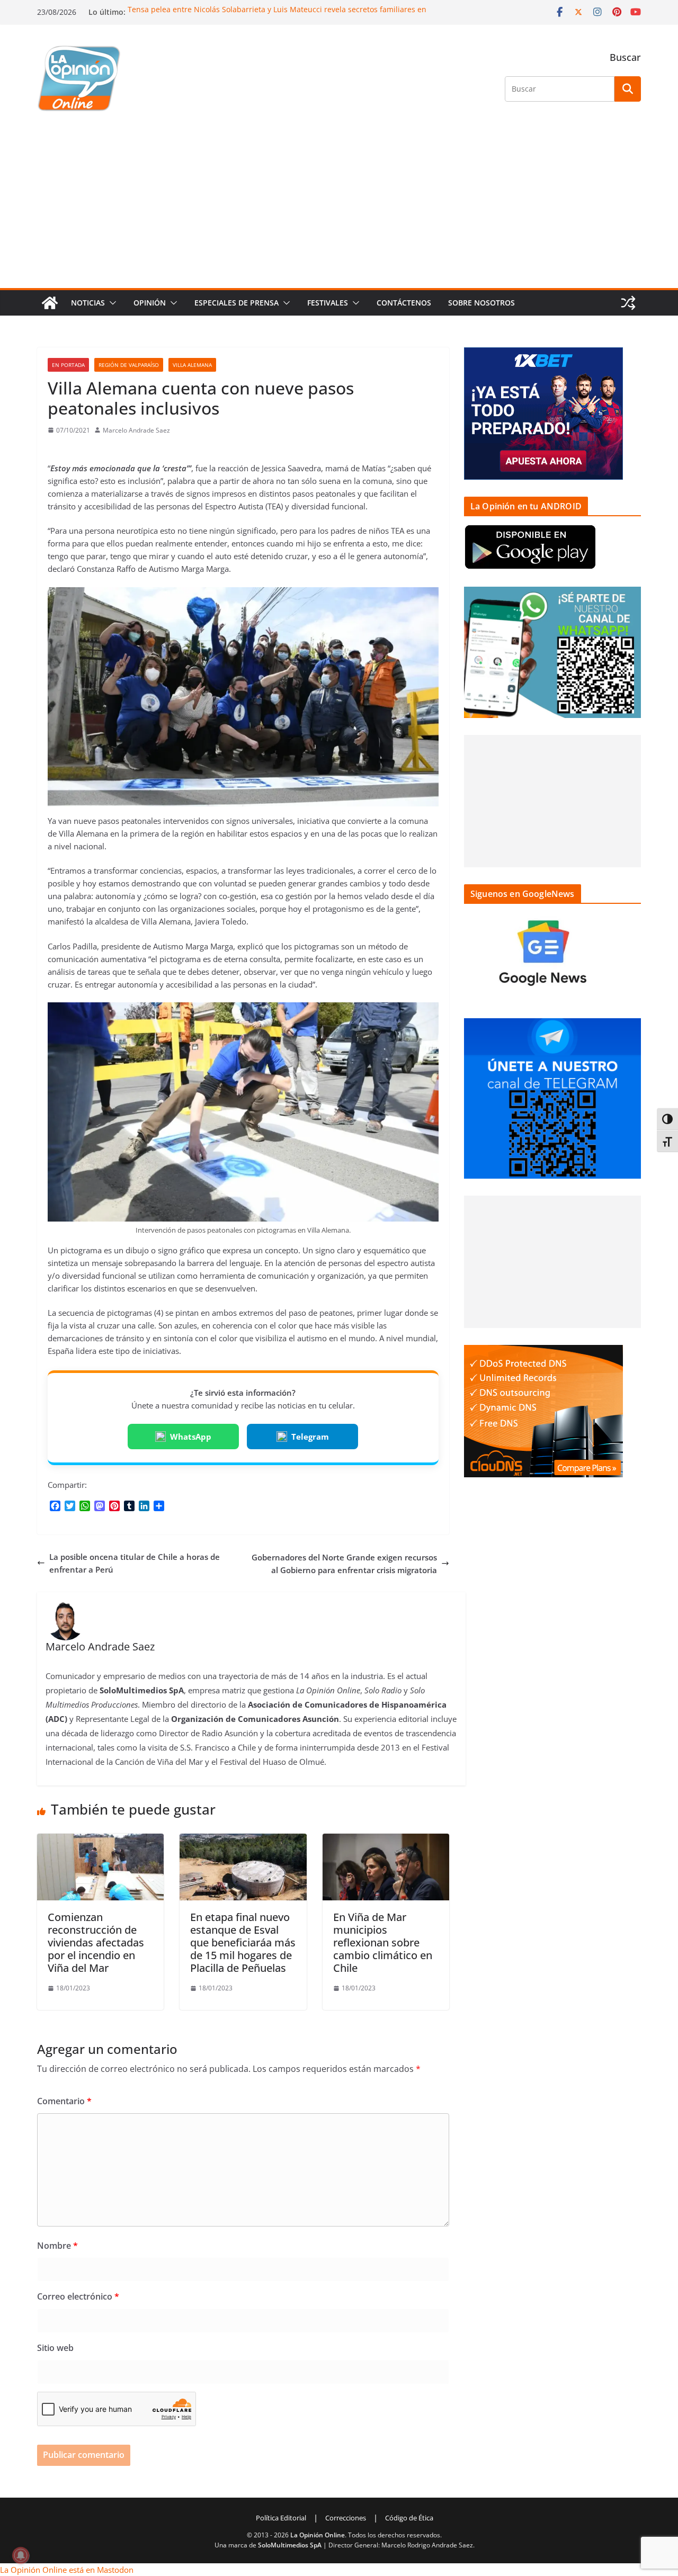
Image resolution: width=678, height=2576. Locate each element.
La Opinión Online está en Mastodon (67, 2570)
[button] (111, 303)
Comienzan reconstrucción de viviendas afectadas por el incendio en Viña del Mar (96, 1942)
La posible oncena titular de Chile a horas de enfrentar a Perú (135, 1563)
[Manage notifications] (21, 2555)
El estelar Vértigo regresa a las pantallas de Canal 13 (221, 8)
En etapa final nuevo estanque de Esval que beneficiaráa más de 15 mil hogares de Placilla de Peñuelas (243, 1942)
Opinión (150, 303)
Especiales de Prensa (237, 303)
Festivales (328, 303)
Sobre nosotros (481, 303)
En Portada (68, 365)
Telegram (310, 1437)
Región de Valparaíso (129, 365)
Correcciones (346, 2518)
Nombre (57, 2246)
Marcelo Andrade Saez (136, 430)
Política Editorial (281, 2518)
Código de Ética (409, 2518)
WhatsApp (191, 1437)
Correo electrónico (78, 2296)
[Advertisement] (339, 209)
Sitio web (55, 2348)
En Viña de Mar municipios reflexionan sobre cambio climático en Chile (383, 1942)
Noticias (88, 303)
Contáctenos (404, 303)
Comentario (64, 2101)
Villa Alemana (192, 365)
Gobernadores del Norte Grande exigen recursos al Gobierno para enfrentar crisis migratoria (344, 1564)
